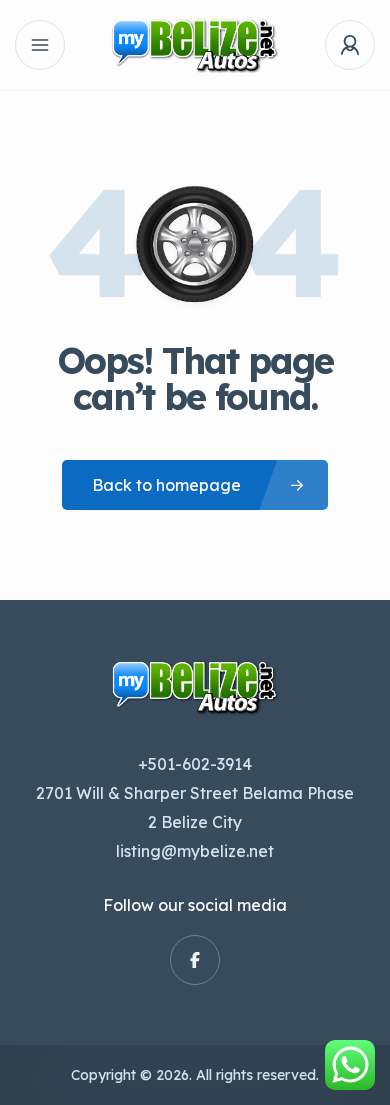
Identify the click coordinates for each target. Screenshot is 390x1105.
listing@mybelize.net (195, 851)
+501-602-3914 (195, 764)
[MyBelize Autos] (195, 45)
